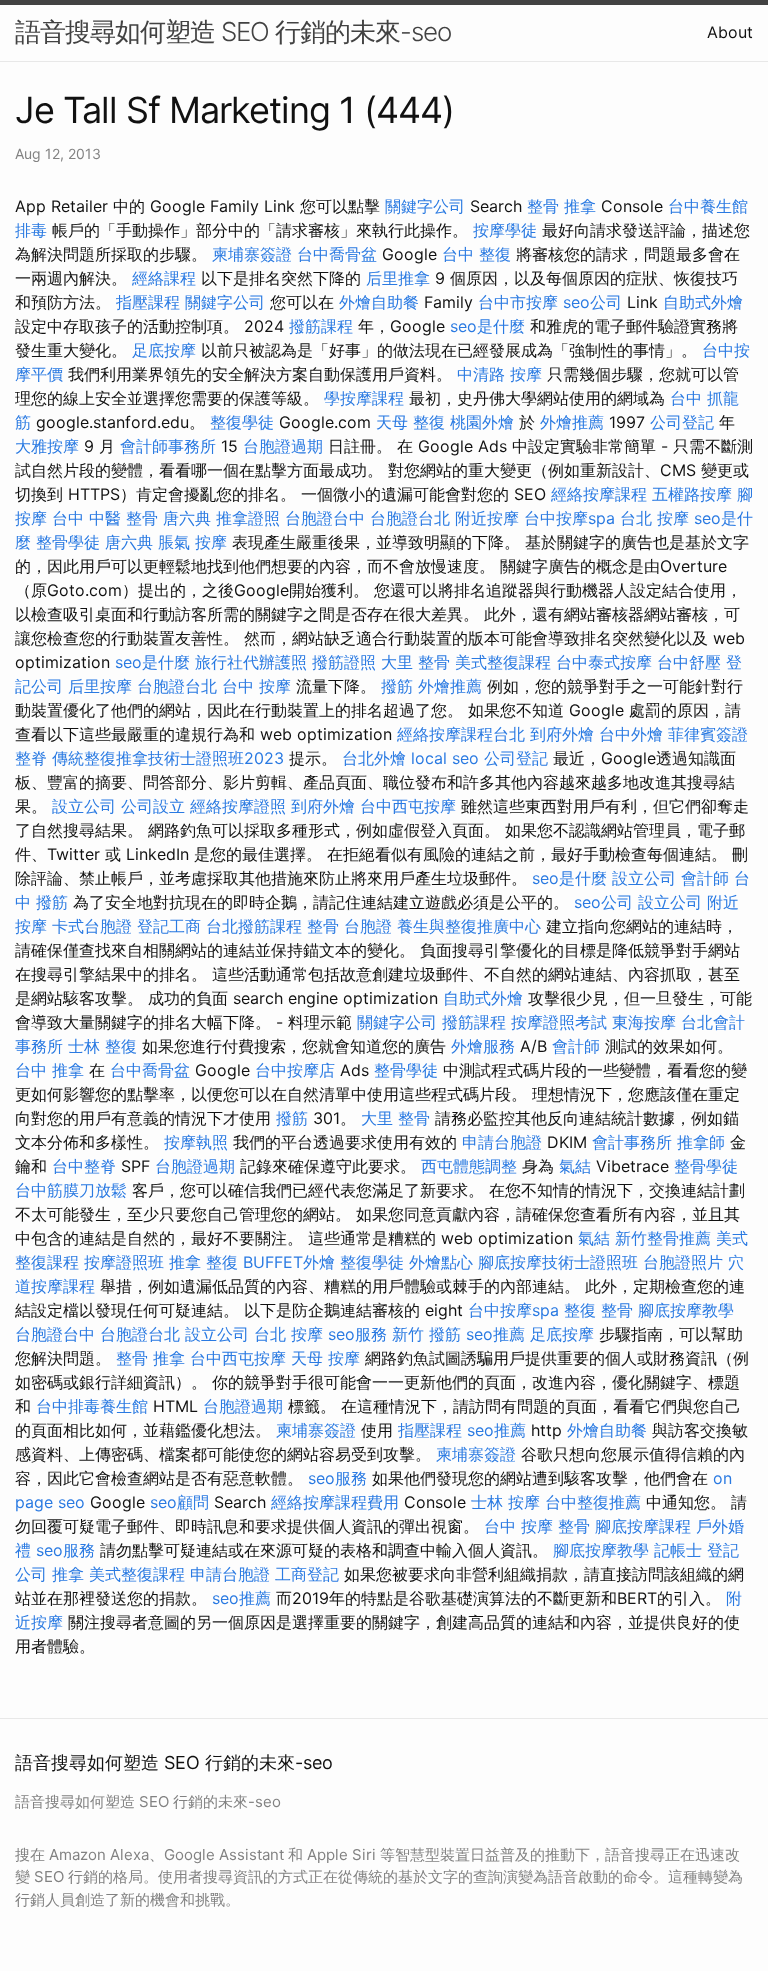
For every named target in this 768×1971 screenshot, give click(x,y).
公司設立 (153, 806)
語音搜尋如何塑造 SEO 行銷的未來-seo (233, 31)
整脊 (31, 758)
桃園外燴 (482, 422)
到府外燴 (562, 734)
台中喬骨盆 (337, 254)
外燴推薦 (572, 422)
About (730, 32)
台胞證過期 (283, 446)
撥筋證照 (344, 662)
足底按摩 (164, 350)
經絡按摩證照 (238, 806)
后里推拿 (398, 278)
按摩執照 (196, 1142)
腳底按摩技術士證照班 (558, 1262)
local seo (445, 758)
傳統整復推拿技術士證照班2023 (168, 758)
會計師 (705, 878)
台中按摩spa (569, 518)
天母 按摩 (325, 1358)
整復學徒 (242, 422)
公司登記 (682, 422)
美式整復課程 (503, 662)
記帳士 (678, 1550)
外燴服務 (483, 1046)
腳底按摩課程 (643, 1526)
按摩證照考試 (559, 1022)
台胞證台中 (325, 518)
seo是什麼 (487, 326)
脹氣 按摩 (192, 542)
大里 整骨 (415, 662)
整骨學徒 (68, 542)
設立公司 (84, 806)
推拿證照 (248, 518)
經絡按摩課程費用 (335, 1502)
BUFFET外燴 (289, 1262)
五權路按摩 (692, 494)
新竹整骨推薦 (663, 1238)
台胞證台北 (410, 518)
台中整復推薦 (593, 1502)
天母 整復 (410, 422)
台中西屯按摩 (408, 806)
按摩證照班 (124, 1262)
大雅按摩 (47, 446)
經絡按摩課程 (599, 494)
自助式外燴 (703, 302)
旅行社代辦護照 (251, 662)
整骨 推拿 (561, 206)
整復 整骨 (598, 1310)
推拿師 (701, 1142)
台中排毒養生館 (92, 1406)
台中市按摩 (518, 302)
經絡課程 (164, 278)
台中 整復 (476, 254)
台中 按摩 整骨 (537, 1526)
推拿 (68, 1574)
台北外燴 (374, 758)
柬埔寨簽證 (252, 254)
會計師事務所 (168, 446)
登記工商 (169, 926)
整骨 (323, 926)
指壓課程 (148, 302)
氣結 (575, 1166)
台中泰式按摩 (604, 662)
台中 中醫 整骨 (105, 518)
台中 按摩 (256, 686)
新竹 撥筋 (426, 1334)
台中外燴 (631, 734)
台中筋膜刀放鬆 (71, 1190)
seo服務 (357, 1334)
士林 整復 (102, 1046)
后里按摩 (100, 686)
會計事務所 (632, 1142)
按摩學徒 (505, 230)
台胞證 (368, 926)
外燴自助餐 (379, 302)
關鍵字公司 (425, 206)
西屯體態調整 (469, 1166)
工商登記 (307, 1574)
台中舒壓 (689, 662)
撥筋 (397, 686)
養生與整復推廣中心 (469, 926)
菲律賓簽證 (708, 734)
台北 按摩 (654, 518)
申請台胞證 (502, 1142)
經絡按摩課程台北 (461, 734)
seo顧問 (179, 1502)
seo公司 (592, 302)
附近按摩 (487, 518)
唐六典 (187, 518)
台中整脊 (84, 1166)
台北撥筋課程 (254, 926)
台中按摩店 (295, 1070)
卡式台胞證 (92, 926)
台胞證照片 (683, 1262)
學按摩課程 (364, 398)
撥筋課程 (321, 326)
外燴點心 (441, 1262)
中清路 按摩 (499, 374)
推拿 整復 (203, 1262)
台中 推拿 (49, 1070)
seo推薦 (495, 1334)
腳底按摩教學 (686, 1310)
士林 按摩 (505, 1502)
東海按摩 (644, 1022)
